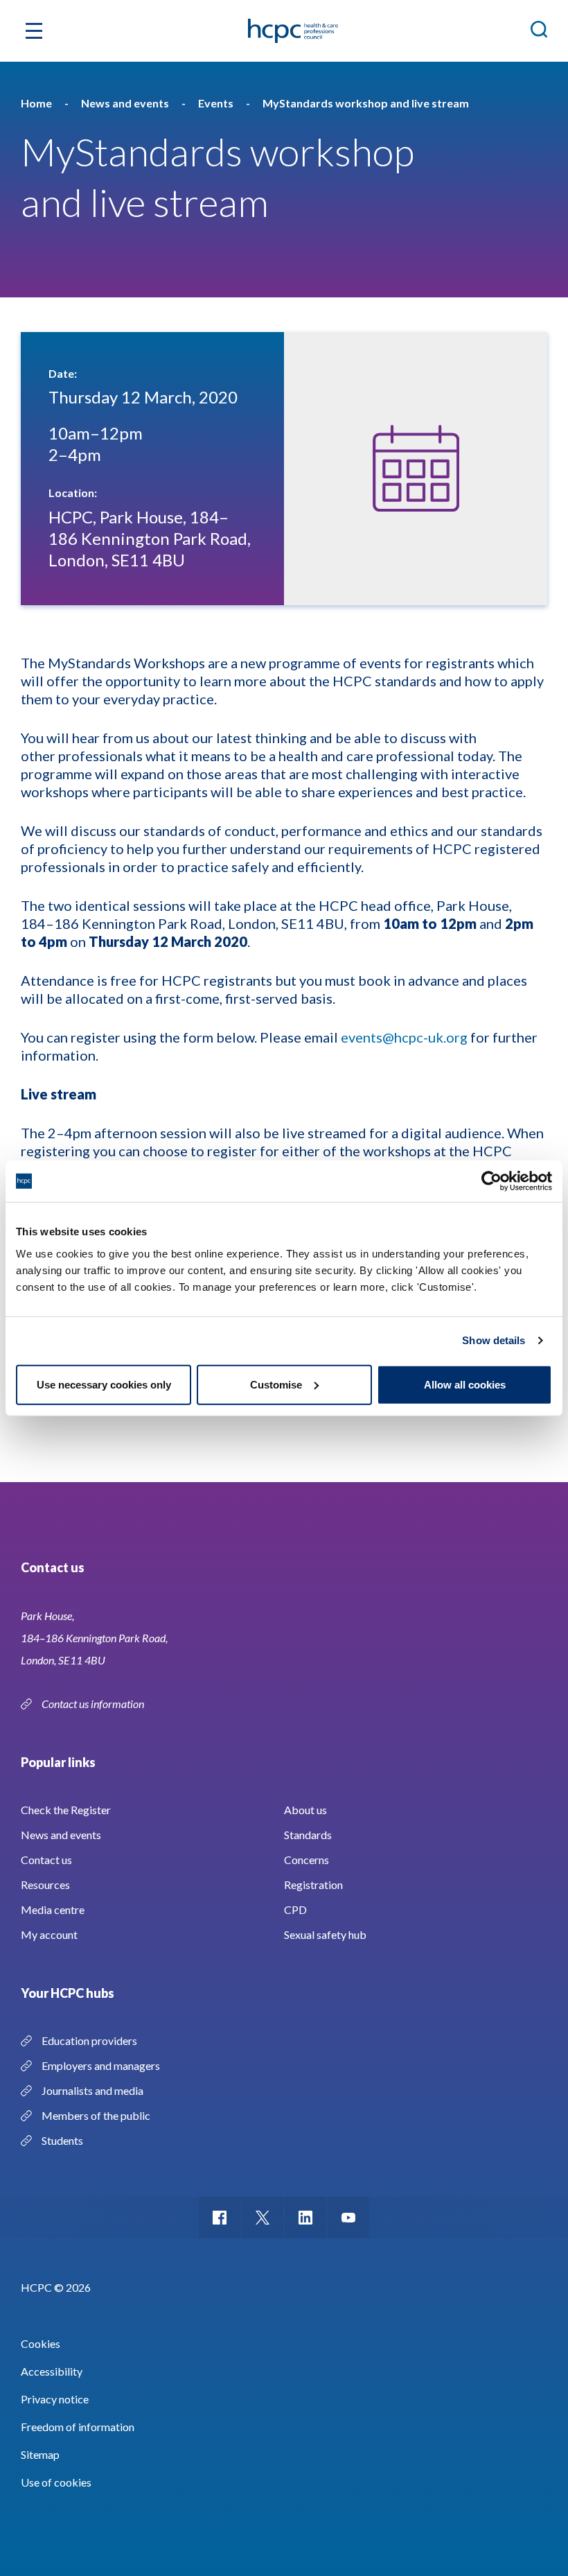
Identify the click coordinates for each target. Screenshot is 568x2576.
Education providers (89, 2040)
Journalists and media (92, 2090)
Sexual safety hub (325, 1934)
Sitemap (40, 2454)
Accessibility (52, 2371)
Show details (494, 1340)
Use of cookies (56, 2482)
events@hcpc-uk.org (404, 1037)
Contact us (46, 1860)
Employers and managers (101, 2065)
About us (305, 1810)
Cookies (41, 2343)
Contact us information (94, 1704)
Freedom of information (78, 2427)
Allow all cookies (465, 1384)
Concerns (307, 1860)
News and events (61, 1835)
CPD (295, 1909)
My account (49, 1934)
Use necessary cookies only (104, 1384)
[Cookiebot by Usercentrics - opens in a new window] (491, 1181)
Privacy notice (55, 2399)
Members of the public (96, 2115)
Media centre (53, 1909)
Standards (308, 1835)
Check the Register (66, 1810)
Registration (313, 1885)
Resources (45, 1885)
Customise (276, 1384)
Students (62, 2140)
